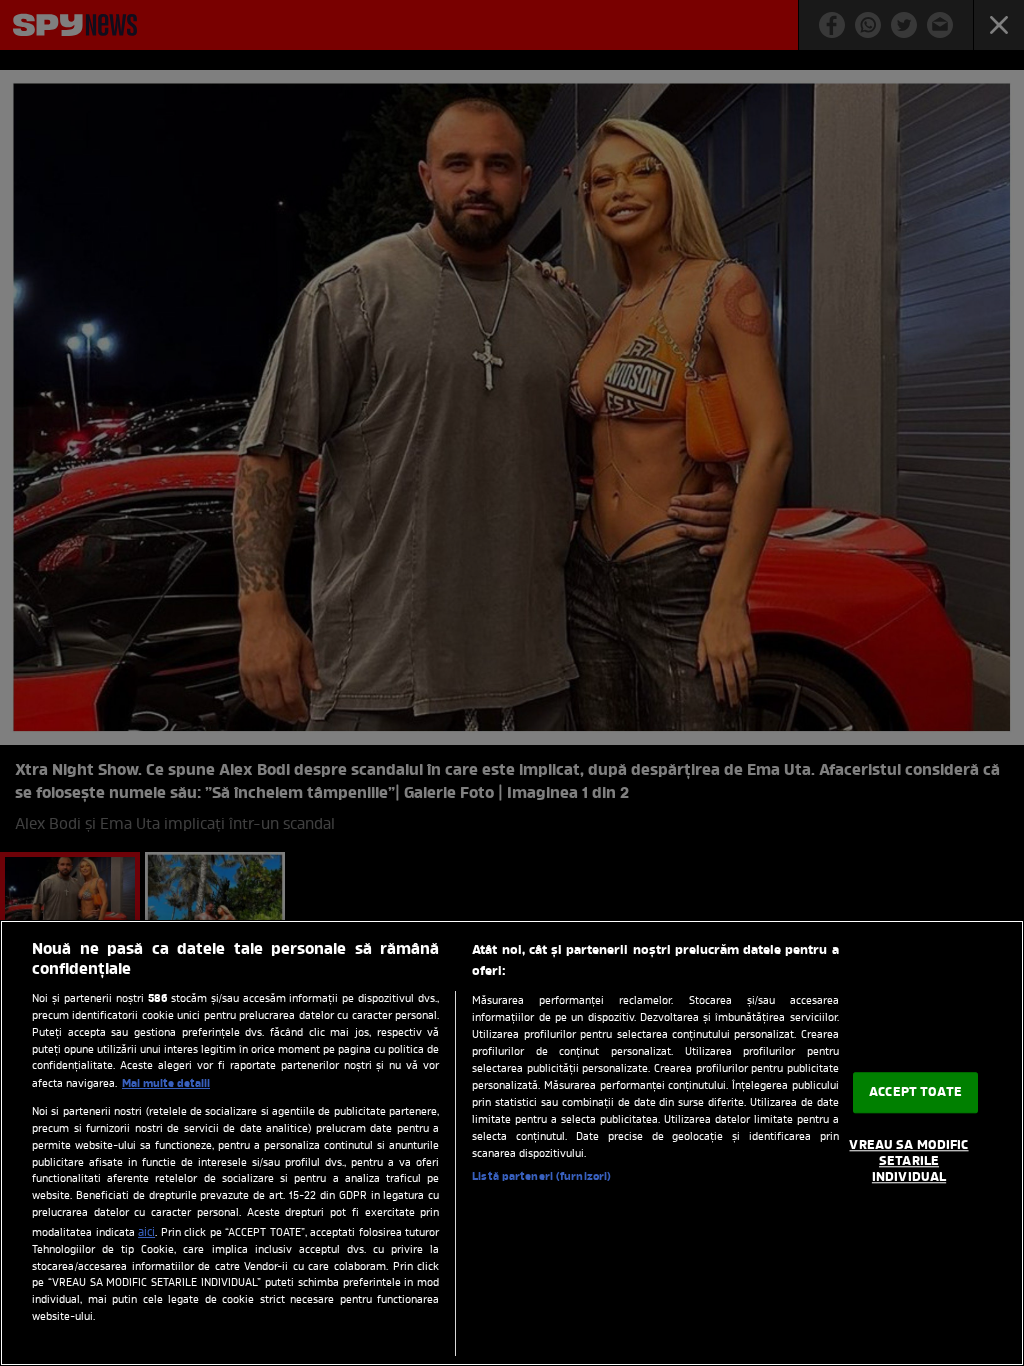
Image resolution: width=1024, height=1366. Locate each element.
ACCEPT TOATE (915, 1092)
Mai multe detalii (166, 1084)
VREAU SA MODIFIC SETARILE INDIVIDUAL (908, 1162)
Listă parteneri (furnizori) (541, 1177)
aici (146, 1233)
